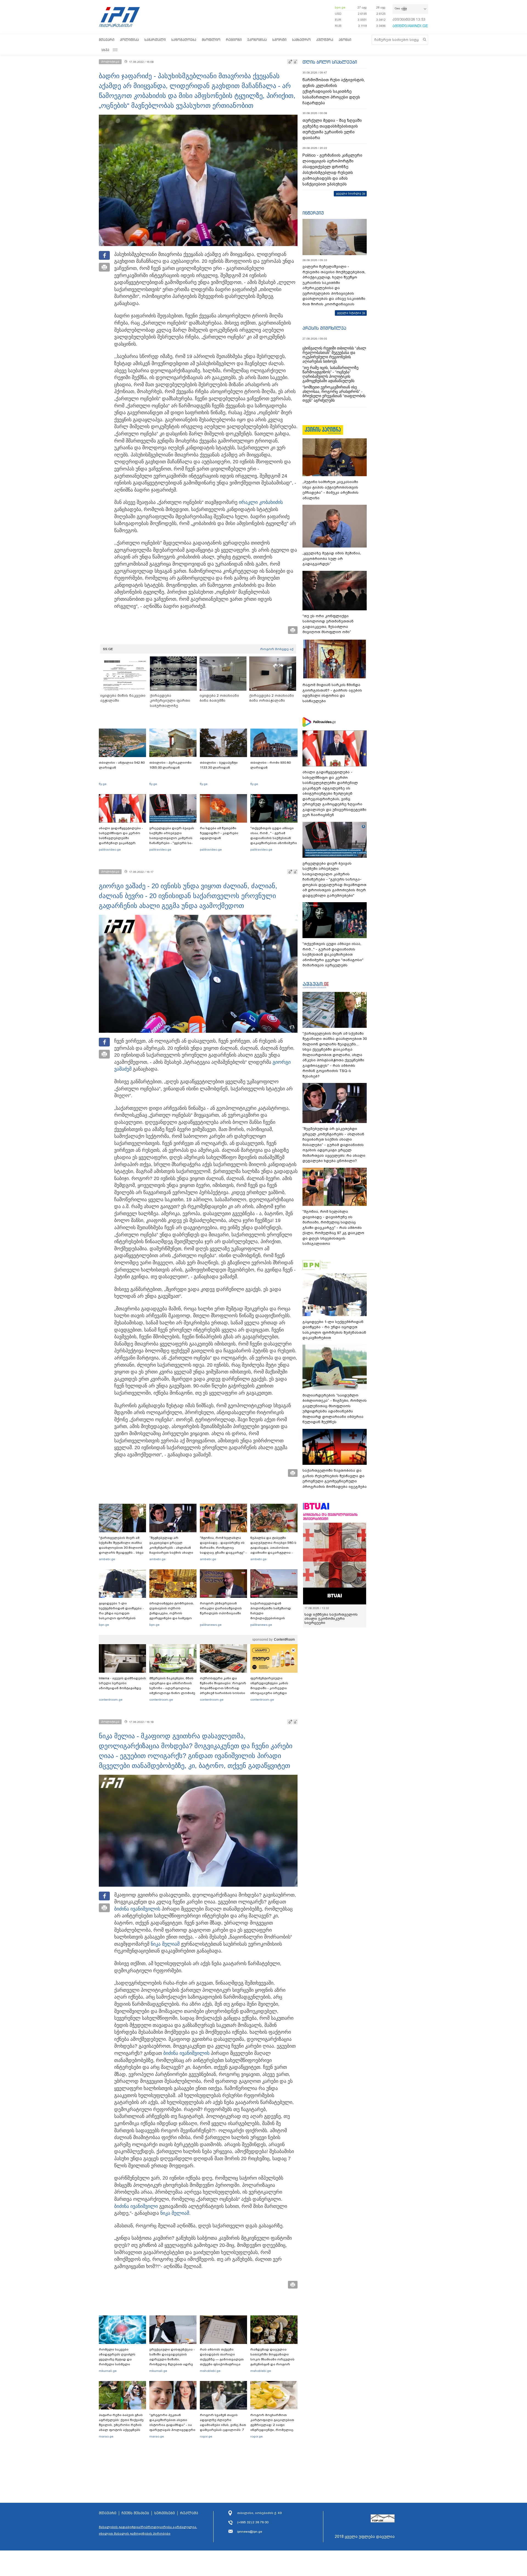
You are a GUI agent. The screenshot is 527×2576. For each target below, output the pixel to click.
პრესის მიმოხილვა (324, 328)
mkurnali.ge (108, 2371)
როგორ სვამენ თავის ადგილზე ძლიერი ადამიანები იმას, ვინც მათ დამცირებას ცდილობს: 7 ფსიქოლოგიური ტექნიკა (223, 2425)
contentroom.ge (111, 1700)
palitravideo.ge (110, 850)
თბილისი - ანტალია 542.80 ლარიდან (122, 765)
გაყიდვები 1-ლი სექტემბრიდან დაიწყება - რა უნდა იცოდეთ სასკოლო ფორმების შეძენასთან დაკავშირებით (121, 1616)
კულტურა (325, 40)
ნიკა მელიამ (165, 1944)
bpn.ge (340, 7)
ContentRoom (284, 1640)
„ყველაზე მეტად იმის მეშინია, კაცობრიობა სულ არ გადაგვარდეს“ (332, 558)
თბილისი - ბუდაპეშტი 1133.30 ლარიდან (219, 765)
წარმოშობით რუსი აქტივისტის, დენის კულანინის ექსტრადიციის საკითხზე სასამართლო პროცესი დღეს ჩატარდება (334, 91)
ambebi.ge (107, 1559)
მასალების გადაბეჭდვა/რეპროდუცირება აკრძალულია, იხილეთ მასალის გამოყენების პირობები (148, 2530)
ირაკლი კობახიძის (261, 502)
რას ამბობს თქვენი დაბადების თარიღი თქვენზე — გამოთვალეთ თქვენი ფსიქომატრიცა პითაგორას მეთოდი (222, 2359)
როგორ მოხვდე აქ (277, 649)
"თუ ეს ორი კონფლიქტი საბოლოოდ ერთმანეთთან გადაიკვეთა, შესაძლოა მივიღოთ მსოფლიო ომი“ (328, 624)
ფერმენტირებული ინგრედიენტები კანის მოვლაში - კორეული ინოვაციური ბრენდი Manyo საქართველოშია (271, 1688)
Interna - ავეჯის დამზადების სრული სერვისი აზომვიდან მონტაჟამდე (122, 1683)
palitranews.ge (211, 1625)
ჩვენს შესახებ (135, 2513)
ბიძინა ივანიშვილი (136, 1909)
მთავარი (107, 40)
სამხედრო (301, 40)
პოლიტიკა (129, 40)
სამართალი (155, 40)
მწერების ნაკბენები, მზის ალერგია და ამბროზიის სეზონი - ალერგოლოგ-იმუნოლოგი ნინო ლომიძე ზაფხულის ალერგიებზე (172, 1688)
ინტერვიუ (313, 213)
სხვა (105, 50)
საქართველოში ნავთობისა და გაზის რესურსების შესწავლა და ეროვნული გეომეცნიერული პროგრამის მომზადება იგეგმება (335, 1479)
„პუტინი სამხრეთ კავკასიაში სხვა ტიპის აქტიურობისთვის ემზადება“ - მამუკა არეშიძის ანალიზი (330, 490)
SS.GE (108, 649)
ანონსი (345, 40)
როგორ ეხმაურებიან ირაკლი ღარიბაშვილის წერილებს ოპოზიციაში (221, 1608)
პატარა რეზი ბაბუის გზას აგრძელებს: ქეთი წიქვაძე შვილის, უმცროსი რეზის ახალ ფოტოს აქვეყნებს (121, 2422)
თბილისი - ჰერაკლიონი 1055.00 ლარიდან (170, 765)
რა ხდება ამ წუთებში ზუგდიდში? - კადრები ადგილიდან (219, 833)
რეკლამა (189, 2513)
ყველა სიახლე (349, 193)
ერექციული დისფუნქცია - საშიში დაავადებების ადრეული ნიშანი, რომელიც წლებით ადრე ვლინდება (172, 2359)
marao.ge (106, 2436)
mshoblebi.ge (210, 2371)
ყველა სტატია (349, 313)
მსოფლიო (211, 40)
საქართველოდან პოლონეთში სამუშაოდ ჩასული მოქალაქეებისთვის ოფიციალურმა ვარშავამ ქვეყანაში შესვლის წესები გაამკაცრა (273, 1618)
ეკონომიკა (257, 40)
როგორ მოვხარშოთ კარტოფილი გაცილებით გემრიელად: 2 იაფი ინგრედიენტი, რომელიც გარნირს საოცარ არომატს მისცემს (272, 2427)
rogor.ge (206, 2436)
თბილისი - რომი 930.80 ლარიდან (270, 765)
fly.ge (103, 784)
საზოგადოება (184, 40)
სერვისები (165, 2513)
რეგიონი (234, 40)
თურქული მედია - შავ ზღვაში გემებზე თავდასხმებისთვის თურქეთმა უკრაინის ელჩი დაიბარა (332, 129)
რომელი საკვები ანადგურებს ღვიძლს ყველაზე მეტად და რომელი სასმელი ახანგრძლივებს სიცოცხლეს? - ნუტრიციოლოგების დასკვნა (117, 2367)
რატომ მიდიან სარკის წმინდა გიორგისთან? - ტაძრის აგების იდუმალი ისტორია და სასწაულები (332, 693)
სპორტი (279, 40)
